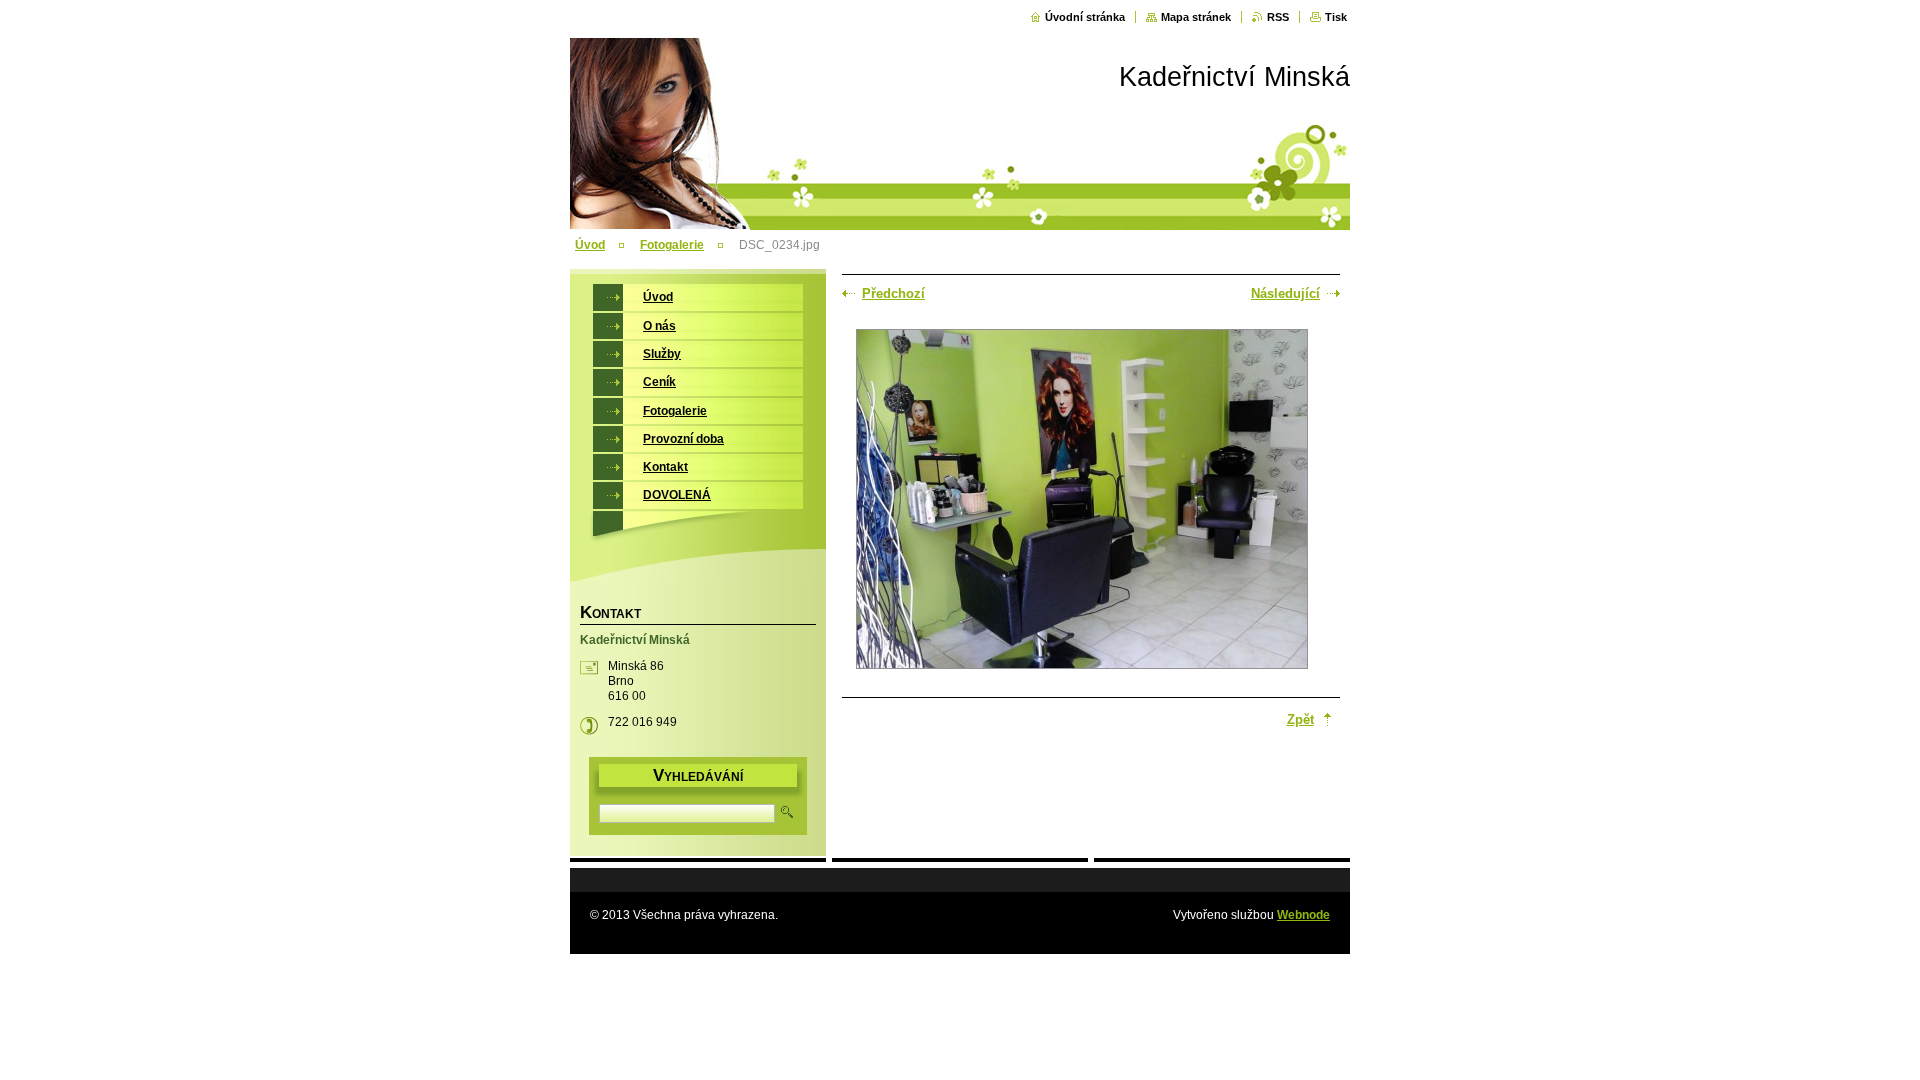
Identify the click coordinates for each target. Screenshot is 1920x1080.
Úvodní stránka (1085, 17)
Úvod (590, 245)
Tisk (1336, 17)
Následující (1285, 293)
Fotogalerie (672, 245)
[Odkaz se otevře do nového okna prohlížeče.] (1082, 501)
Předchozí (893, 293)
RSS (1278, 17)
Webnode (1303, 915)
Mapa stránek (1196, 17)
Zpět (1300, 719)
